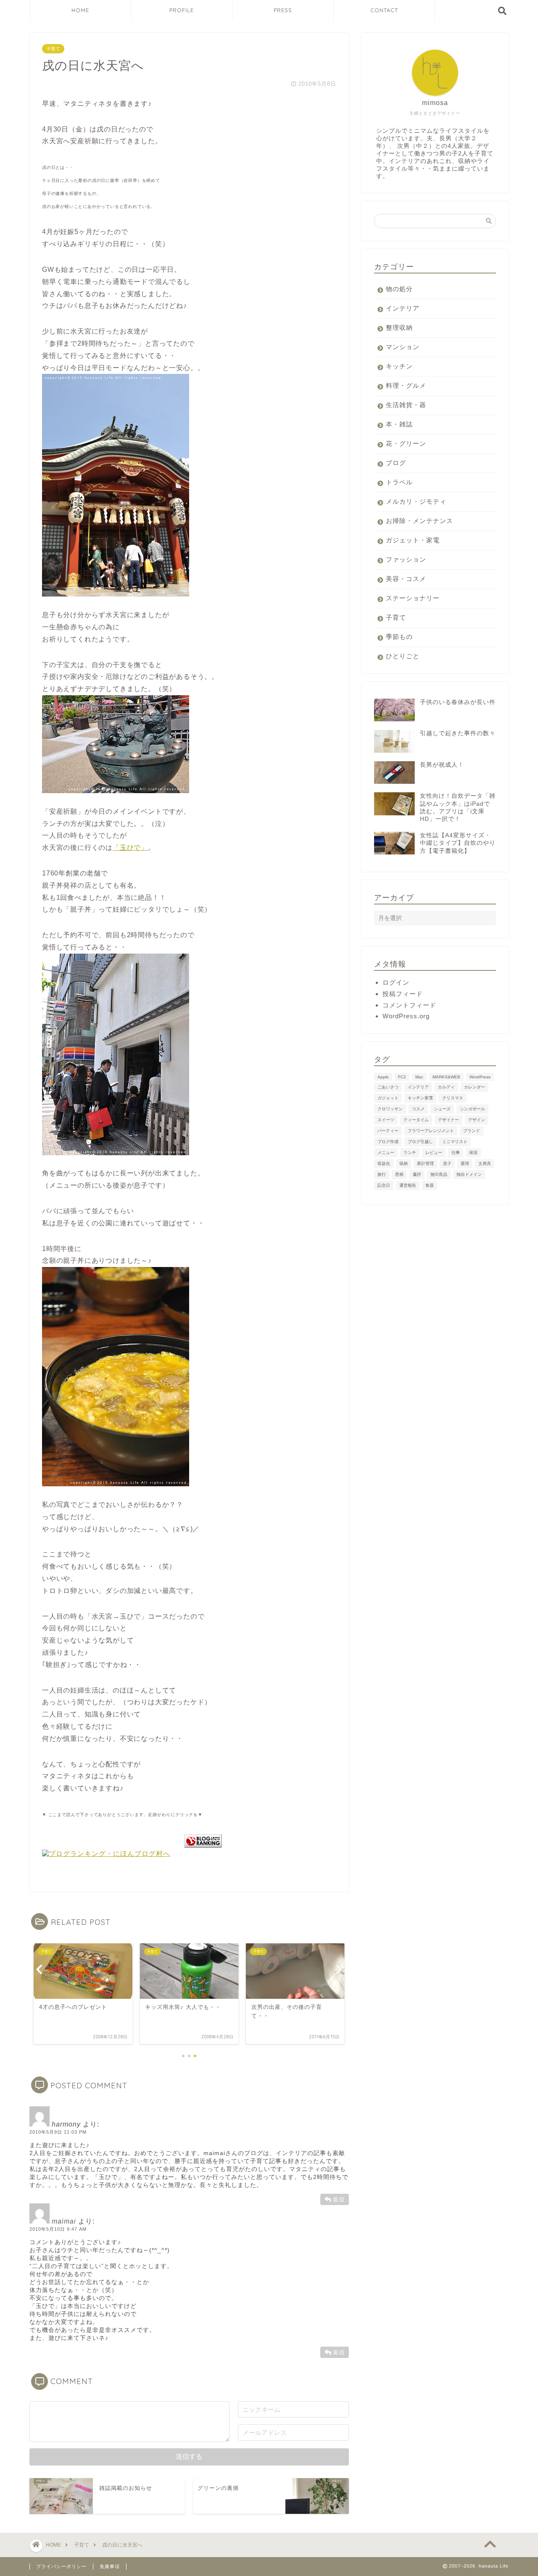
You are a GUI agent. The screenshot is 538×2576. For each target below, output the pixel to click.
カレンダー (475, 1087)
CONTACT (384, 10)
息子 (447, 1163)
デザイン (477, 1120)
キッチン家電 (420, 1098)
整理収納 (399, 327)
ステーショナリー (413, 598)
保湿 (473, 1153)
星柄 (399, 1174)
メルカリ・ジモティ (416, 501)
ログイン (396, 982)
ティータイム (416, 1120)
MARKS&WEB (446, 1077)
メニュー (386, 1153)
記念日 (384, 1185)
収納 (403, 1163)
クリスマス (453, 1098)
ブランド (472, 1131)
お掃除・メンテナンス (419, 521)
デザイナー (448, 1120)
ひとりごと (403, 656)
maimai (64, 2221)
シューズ (442, 1109)
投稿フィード (403, 994)
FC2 (402, 1077)
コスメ (418, 1109)
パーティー (388, 1131)
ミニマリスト (455, 1142)
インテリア (403, 308)
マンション (403, 347)
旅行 (382, 1174)
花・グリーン (406, 443)
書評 (417, 1174)
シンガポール (472, 1109)
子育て (53, 49)
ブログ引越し (420, 1142)
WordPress (480, 1077)
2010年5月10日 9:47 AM (58, 2229)
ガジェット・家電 (413, 540)
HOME (80, 10)
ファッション (406, 559)
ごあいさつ (388, 1087)
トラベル (399, 482)
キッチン (399, 366)
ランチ (410, 1153)
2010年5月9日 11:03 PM (58, 2132)
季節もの (399, 637)
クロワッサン (390, 1109)
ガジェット (388, 1098)
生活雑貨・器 (406, 405)
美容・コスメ (406, 579)
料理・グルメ (406, 385)
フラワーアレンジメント (431, 1131)
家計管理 (425, 1163)
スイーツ (386, 1120)
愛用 (465, 1163)
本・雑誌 (399, 424)
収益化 (384, 1163)
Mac (419, 1077)
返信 (339, 2199)
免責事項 (110, 2566)
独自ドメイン (469, 1174)
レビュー (434, 1153)
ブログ (396, 463)
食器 (430, 1185)
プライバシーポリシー (61, 2566)
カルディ (446, 1087)
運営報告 (408, 1185)
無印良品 (439, 1174)
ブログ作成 (388, 1142)
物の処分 (399, 289)
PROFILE (182, 10)
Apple (383, 1077)
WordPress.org (406, 1016)
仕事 (456, 1153)
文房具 (485, 1163)
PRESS (283, 10)
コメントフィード (409, 1005)
